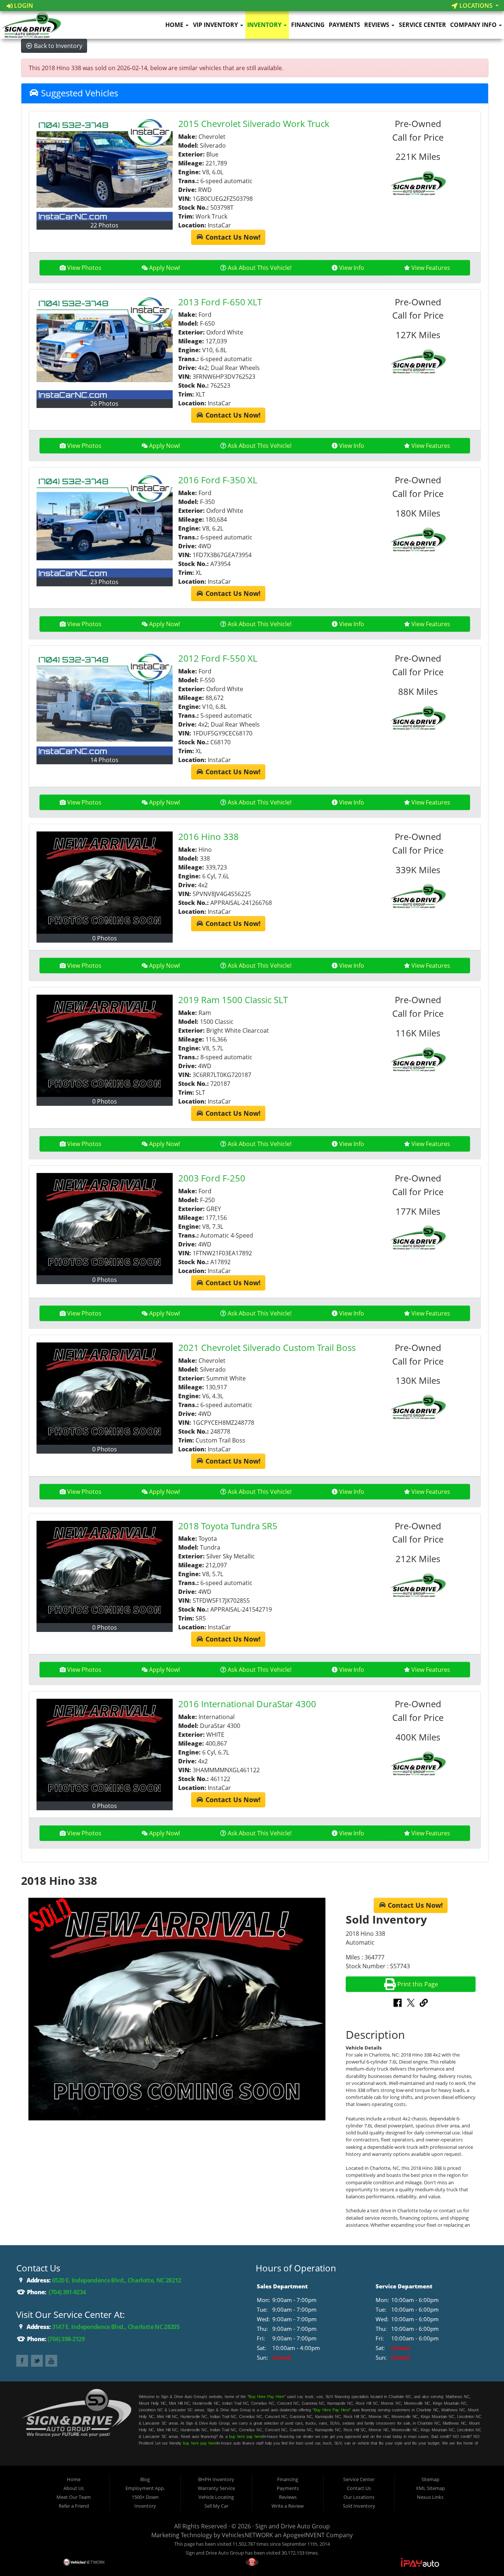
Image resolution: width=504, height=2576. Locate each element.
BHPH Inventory (216, 2479)
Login (23, 6)
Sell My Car (216, 2506)
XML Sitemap (430, 2488)
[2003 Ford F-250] (105, 1224)
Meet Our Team (74, 2497)
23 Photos (104, 582)
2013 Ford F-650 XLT (220, 302)
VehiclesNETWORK (247, 2535)
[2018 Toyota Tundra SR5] (105, 1572)
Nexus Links (430, 2497)
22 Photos (104, 225)
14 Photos (104, 760)
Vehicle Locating (216, 2497)
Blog (145, 2479)
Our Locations (359, 2497)
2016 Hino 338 (208, 836)
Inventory (265, 25)
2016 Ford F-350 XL (218, 480)
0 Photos (105, 938)
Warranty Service (216, 2488)
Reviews (377, 25)
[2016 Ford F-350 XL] (105, 526)
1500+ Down (145, 2497)
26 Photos (104, 404)
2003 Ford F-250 (212, 1178)
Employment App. (145, 2488)
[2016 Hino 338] (105, 883)
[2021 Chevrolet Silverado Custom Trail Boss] (105, 1394)
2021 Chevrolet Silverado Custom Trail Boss (267, 1347)
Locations (476, 6)
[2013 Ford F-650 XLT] (105, 348)
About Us (74, 2488)
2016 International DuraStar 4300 (247, 1704)
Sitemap (430, 2479)
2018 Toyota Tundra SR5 (228, 1526)
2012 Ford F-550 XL (218, 658)
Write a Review (288, 2506)
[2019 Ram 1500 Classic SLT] (105, 1046)
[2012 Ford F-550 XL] (105, 704)
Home (175, 25)
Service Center (422, 25)
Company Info (474, 25)
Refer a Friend (74, 2506)
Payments (344, 25)
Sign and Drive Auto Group (293, 2526)
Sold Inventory (359, 2506)
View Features (431, 268)
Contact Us (359, 2488)
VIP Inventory (216, 25)
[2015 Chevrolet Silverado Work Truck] (105, 170)
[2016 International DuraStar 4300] (105, 1750)
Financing (308, 25)
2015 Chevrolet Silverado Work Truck (254, 124)
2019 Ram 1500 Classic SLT (233, 1000)
